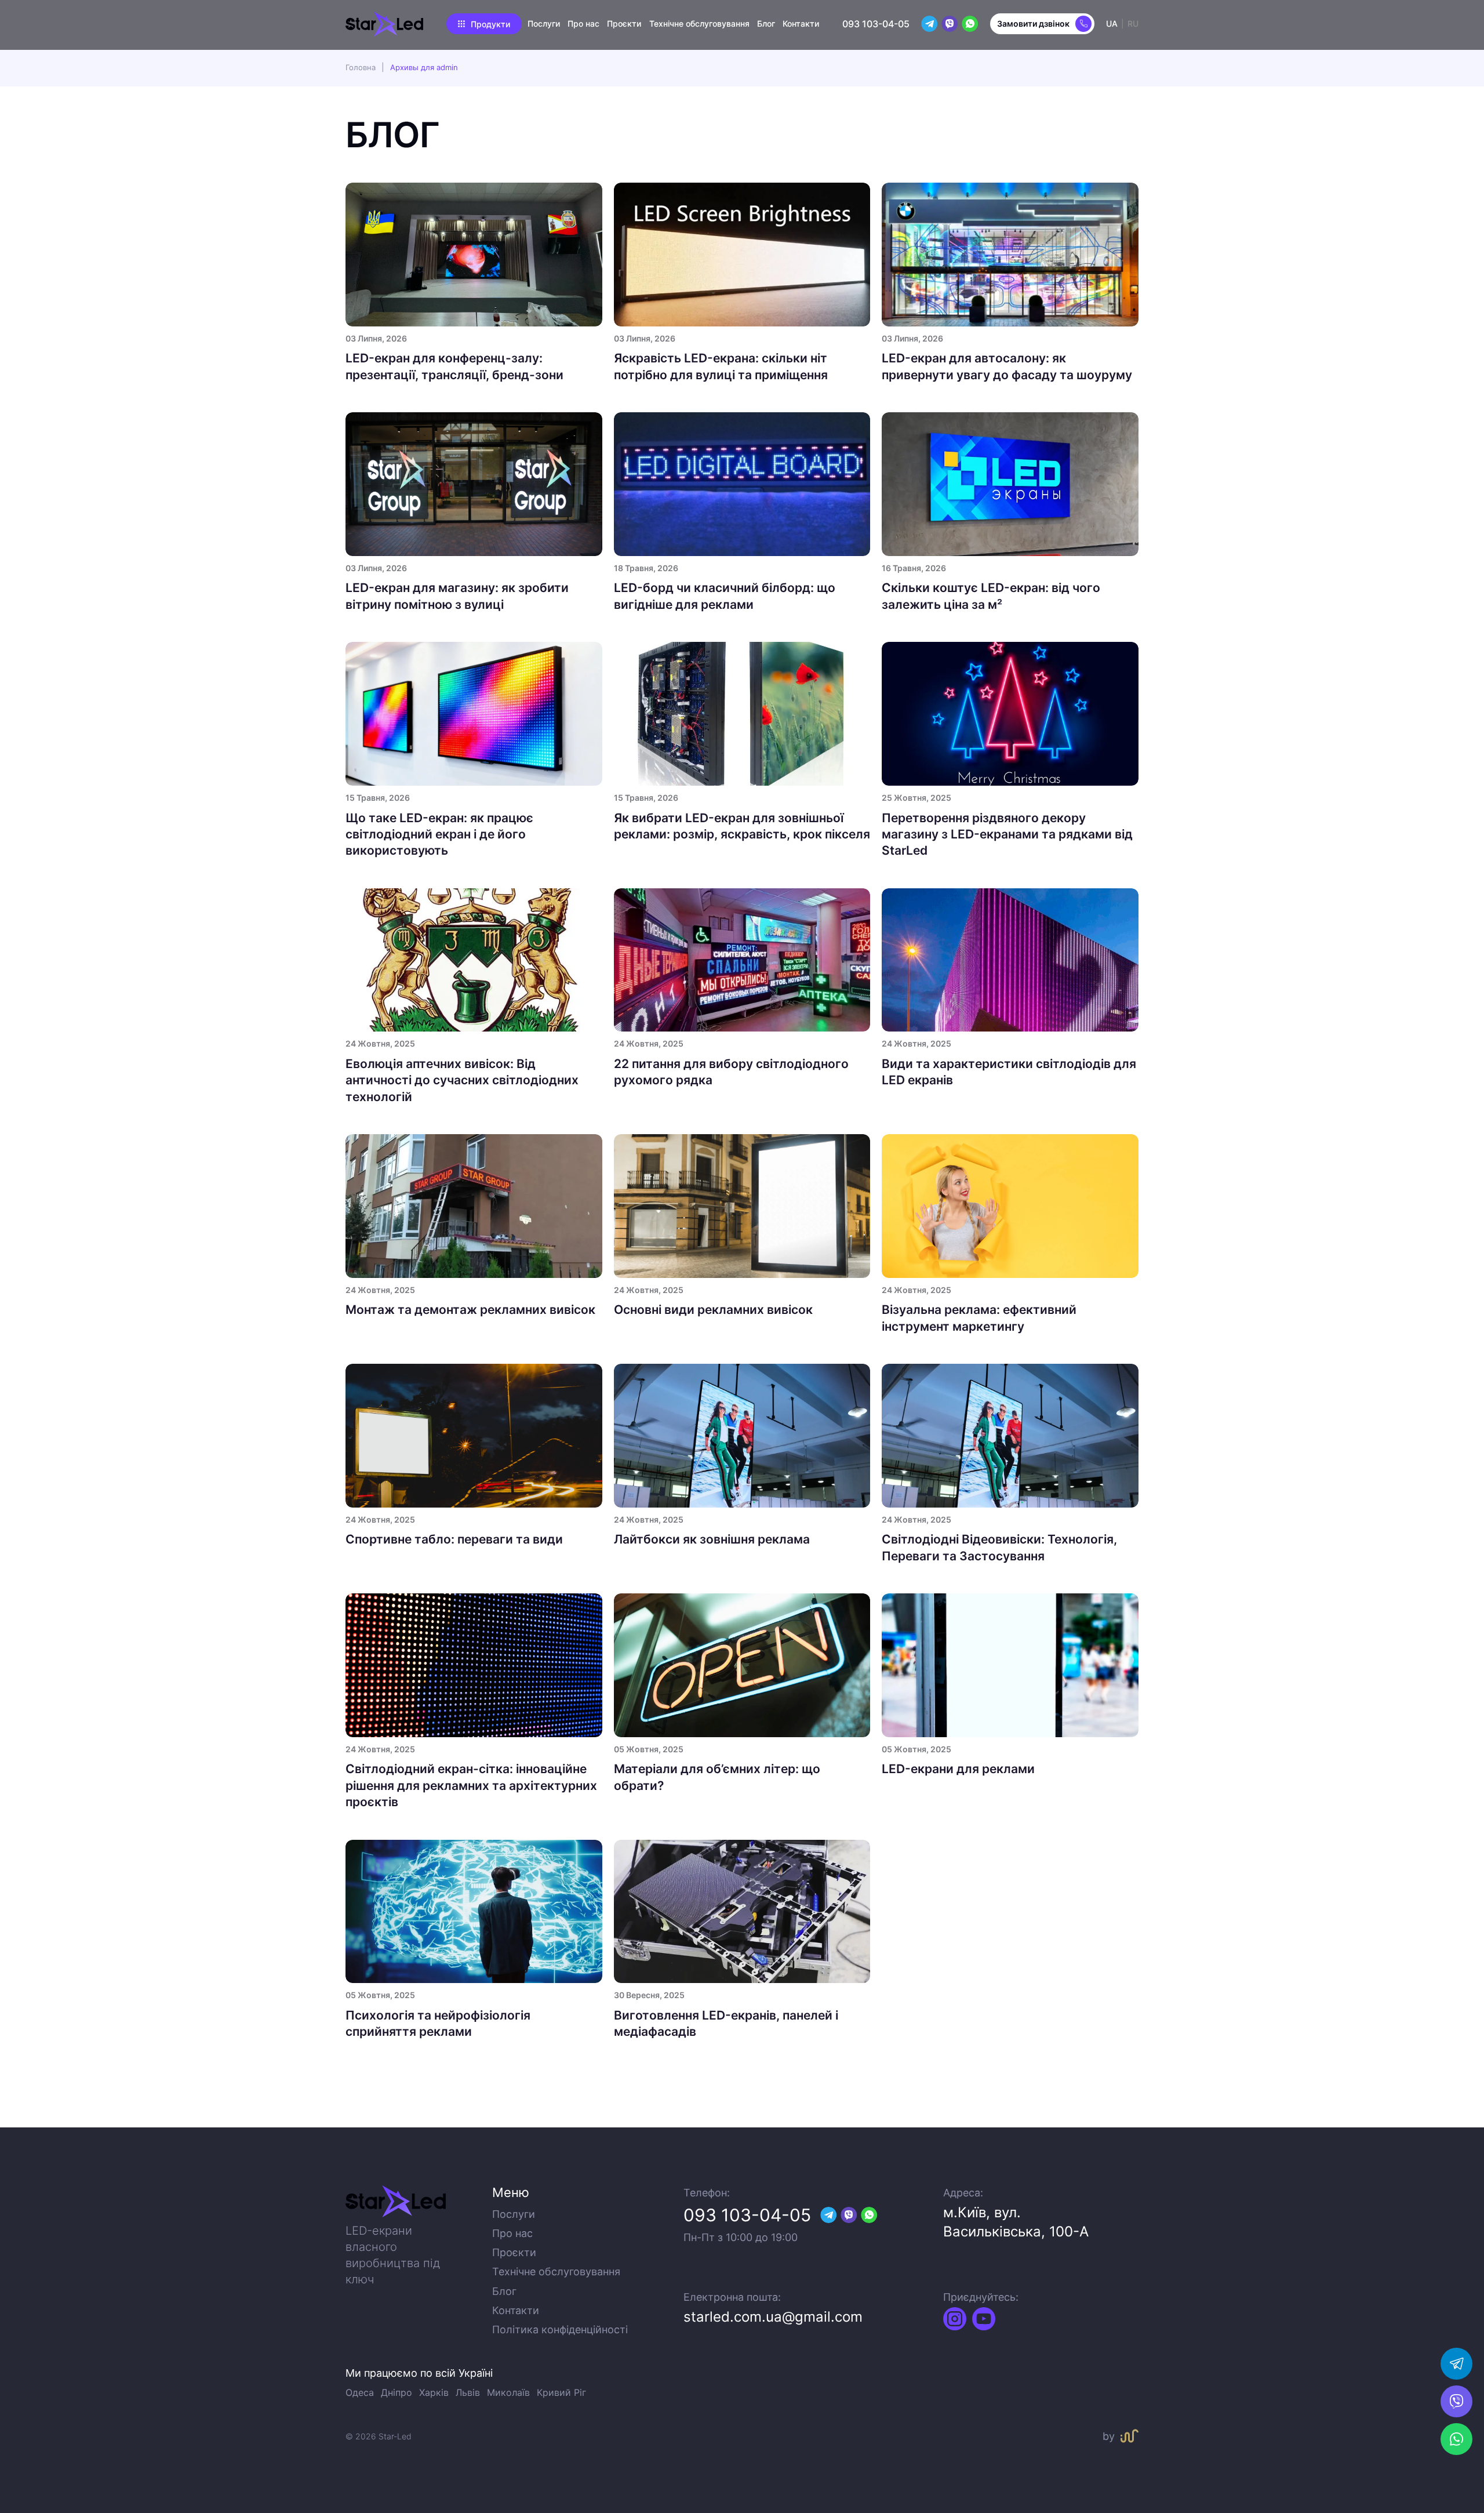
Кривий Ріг (561, 2392)
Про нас (583, 23)
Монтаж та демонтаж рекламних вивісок (470, 1310)
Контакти (801, 23)
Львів (468, 2392)
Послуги (544, 23)
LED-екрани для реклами (958, 1769)
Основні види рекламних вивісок (713, 1310)
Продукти (490, 24)
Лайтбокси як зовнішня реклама (712, 1539)
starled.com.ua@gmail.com (773, 2317)
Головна (361, 67)
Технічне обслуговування (699, 23)
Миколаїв (508, 2392)
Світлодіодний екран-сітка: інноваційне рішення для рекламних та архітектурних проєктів (471, 1785)
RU (1133, 23)
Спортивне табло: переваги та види (454, 1539)
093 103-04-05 (876, 24)
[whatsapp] (1456, 2364)
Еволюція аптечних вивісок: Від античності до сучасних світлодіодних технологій (462, 1080)
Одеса (360, 2392)
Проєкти (624, 23)
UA (1112, 23)
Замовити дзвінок (1033, 23)
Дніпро (397, 2392)
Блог (766, 23)
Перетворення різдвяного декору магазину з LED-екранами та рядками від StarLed (1007, 834)
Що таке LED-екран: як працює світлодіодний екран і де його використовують (439, 834)
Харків (434, 2392)
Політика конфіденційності (560, 2329)
